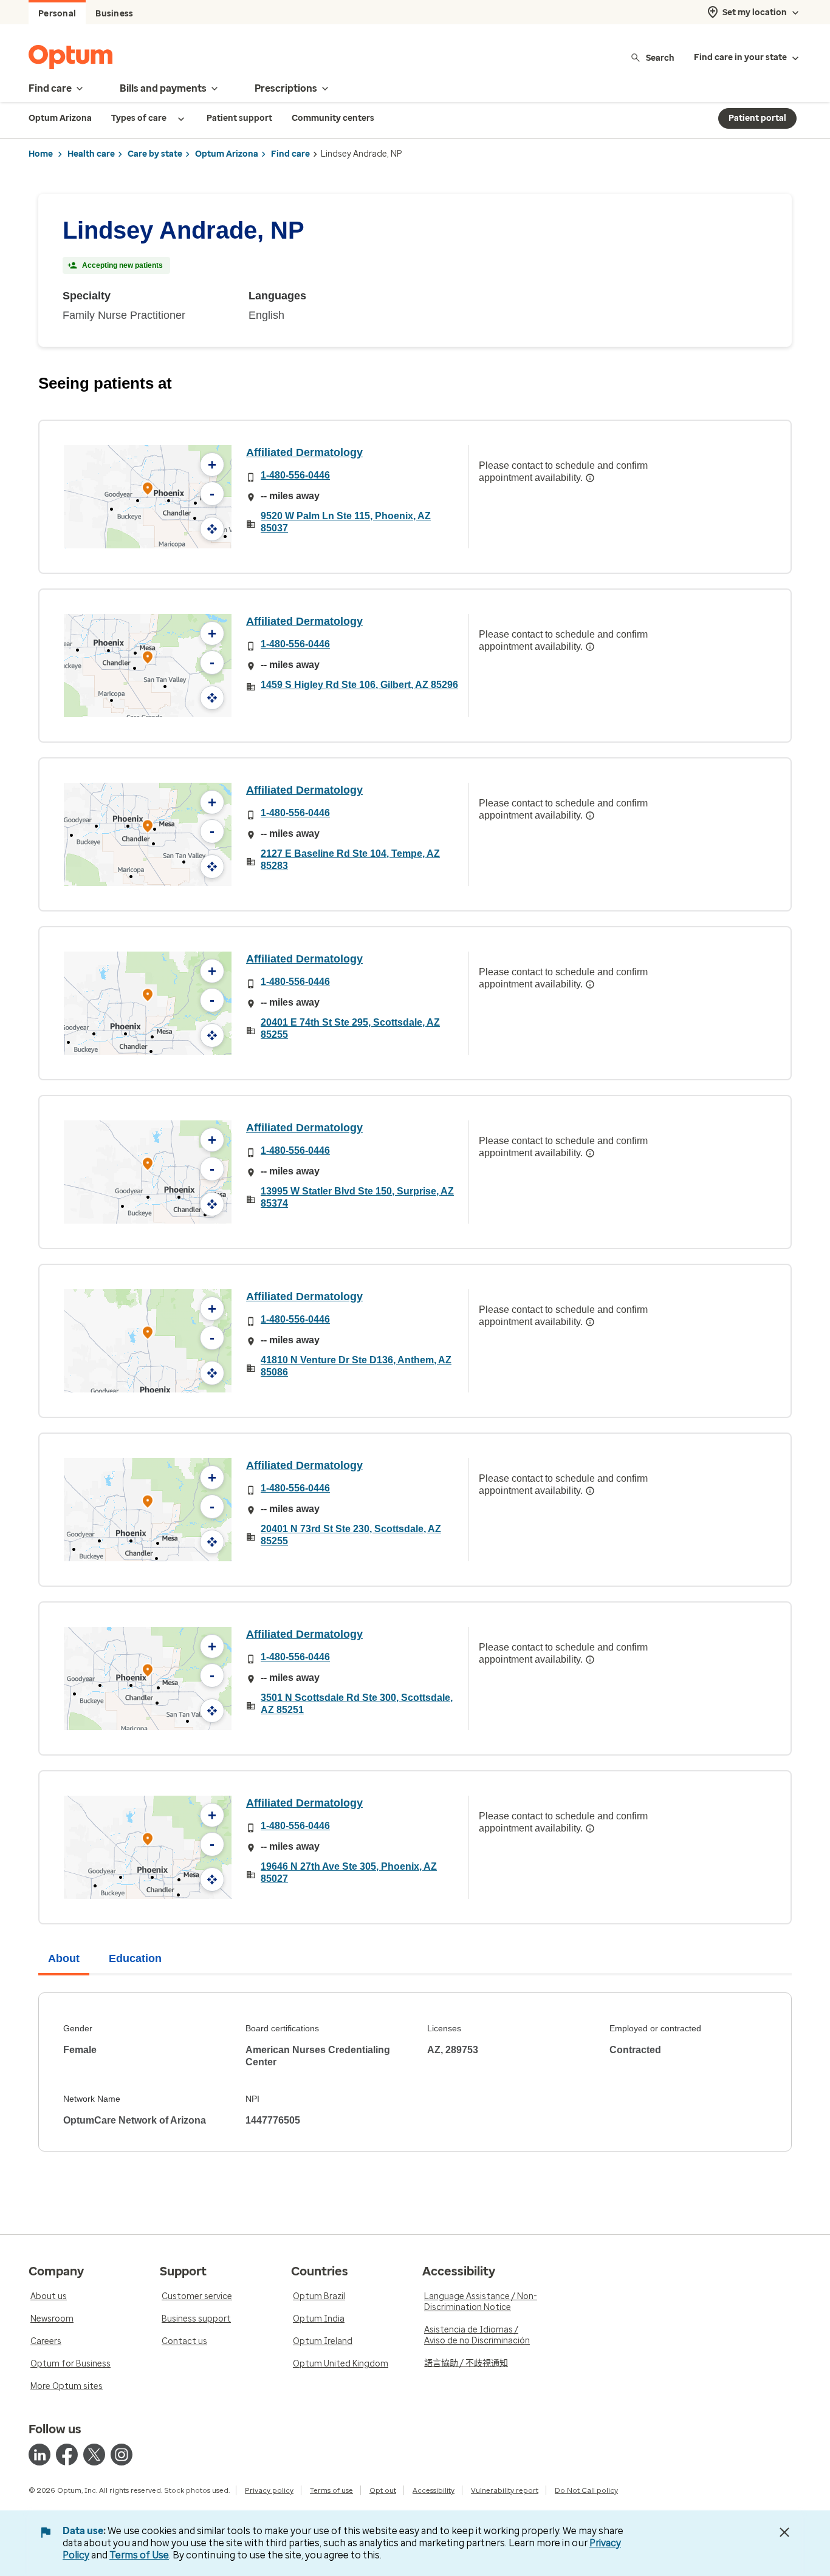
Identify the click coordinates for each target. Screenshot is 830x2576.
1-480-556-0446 (295, 475)
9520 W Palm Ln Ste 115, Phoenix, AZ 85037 (346, 522)
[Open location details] (148, 490)
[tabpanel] (415, 2072)
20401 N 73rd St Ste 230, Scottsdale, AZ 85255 (351, 1535)
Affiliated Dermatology (304, 452)
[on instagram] (122, 2455)
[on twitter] (94, 2455)
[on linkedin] (39, 2455)
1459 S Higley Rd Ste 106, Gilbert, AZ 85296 (359, 685)
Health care (91, 154)
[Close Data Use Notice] (784, 2532)
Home (41, 154)
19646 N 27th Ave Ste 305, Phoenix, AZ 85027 (349, 1872)
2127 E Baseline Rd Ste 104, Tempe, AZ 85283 (350, 860)
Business (114, 14)
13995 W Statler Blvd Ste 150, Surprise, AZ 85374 (357, 1197)
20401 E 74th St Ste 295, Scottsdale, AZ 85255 (350, 1028)
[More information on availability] (590, 478)
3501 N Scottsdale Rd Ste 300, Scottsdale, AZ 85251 (357, 1704)
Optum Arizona (227, 154)
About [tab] (64, 1958)
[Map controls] (212, 529)
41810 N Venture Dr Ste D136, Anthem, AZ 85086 (356, 1366)
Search (660, 57)
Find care (290, 154)
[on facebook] (67, 2455)
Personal (57, 14)
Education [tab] (135, 1958)
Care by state (155, 154)
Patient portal (757, 118)
